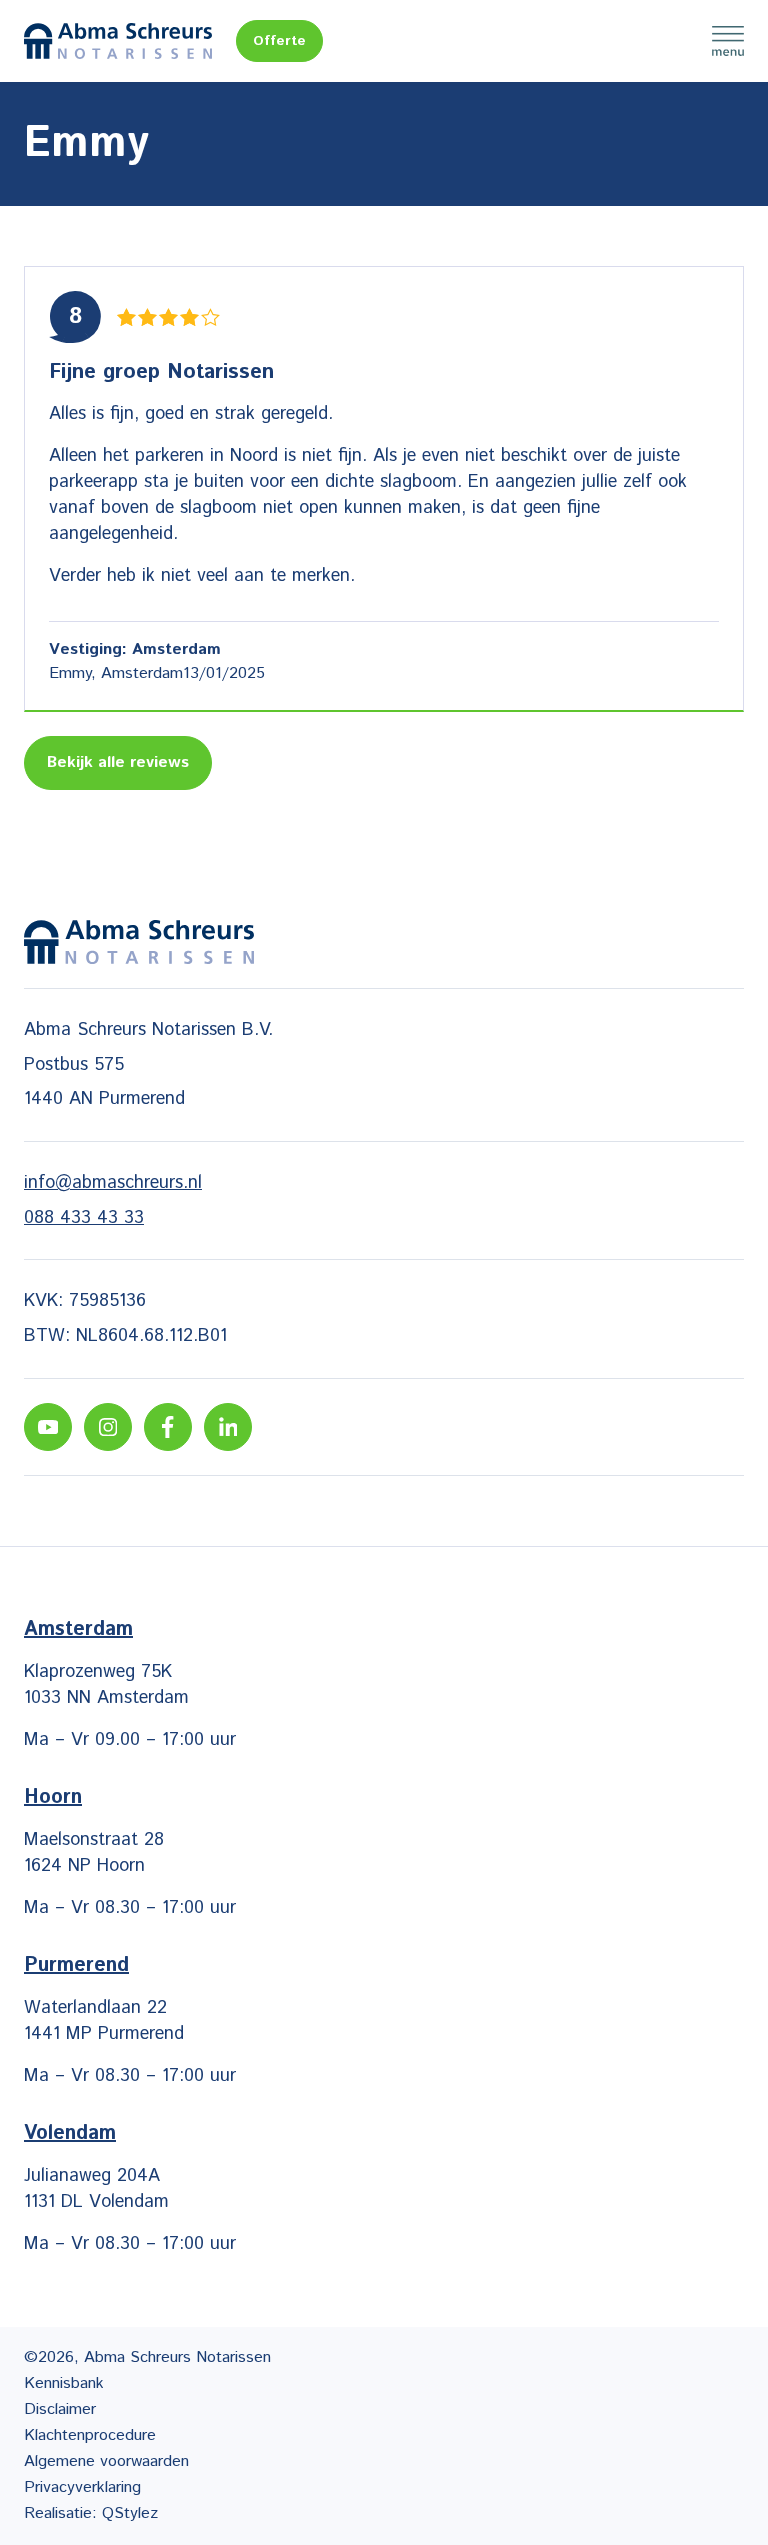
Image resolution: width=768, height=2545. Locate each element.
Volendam (70, 2133)
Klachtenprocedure (90, 2435)
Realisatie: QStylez (91, 2513)
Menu (728, 41)
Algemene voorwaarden (106, 2461)
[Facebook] (168, 1427)
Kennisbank (64, 2383)
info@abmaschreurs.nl (113, 1183)
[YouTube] (48, 1427)
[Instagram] (108, 1427)
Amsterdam (78, 1629)
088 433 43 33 (84, 1218)
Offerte (279, 41)
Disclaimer (60, 2409)
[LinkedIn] (228, 1427)
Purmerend (76, 1965)
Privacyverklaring (82, 2487)
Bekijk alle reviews (118, 762)
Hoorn (53, 1797)
